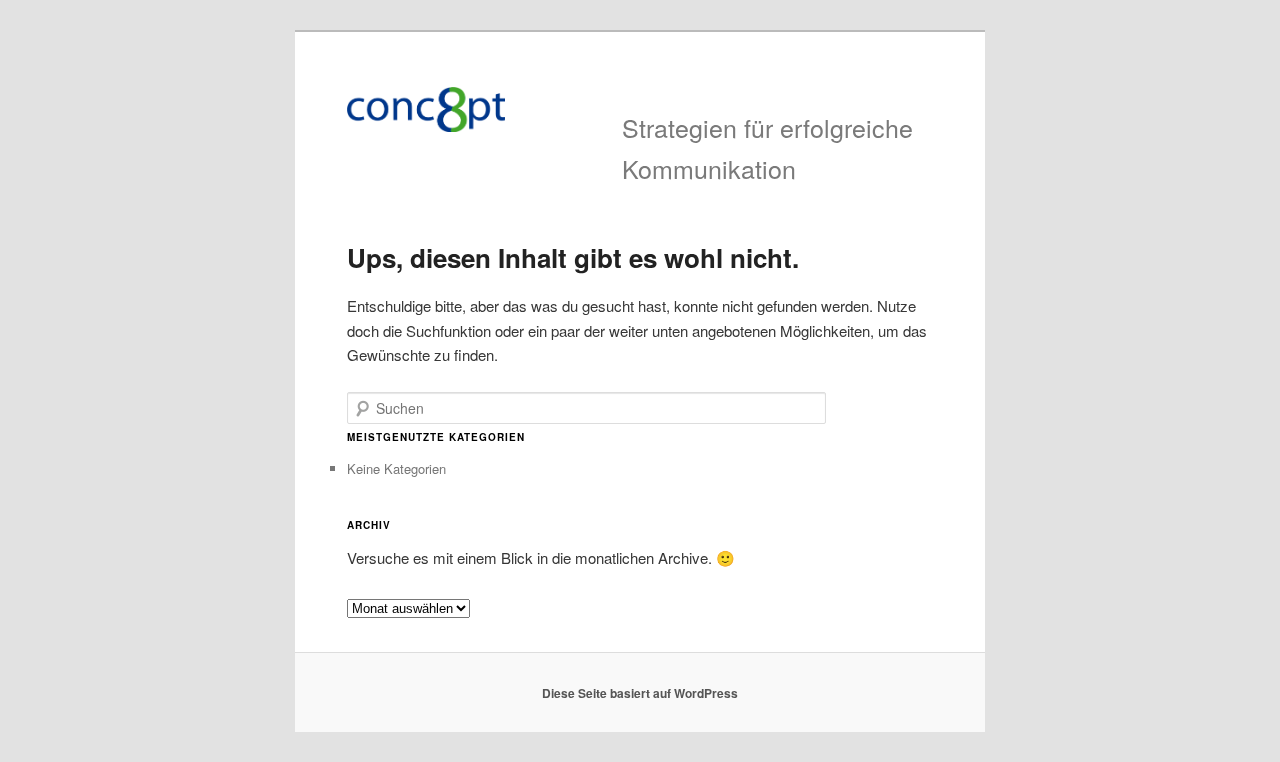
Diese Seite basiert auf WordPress (640, 693)
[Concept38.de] (504, 109)
